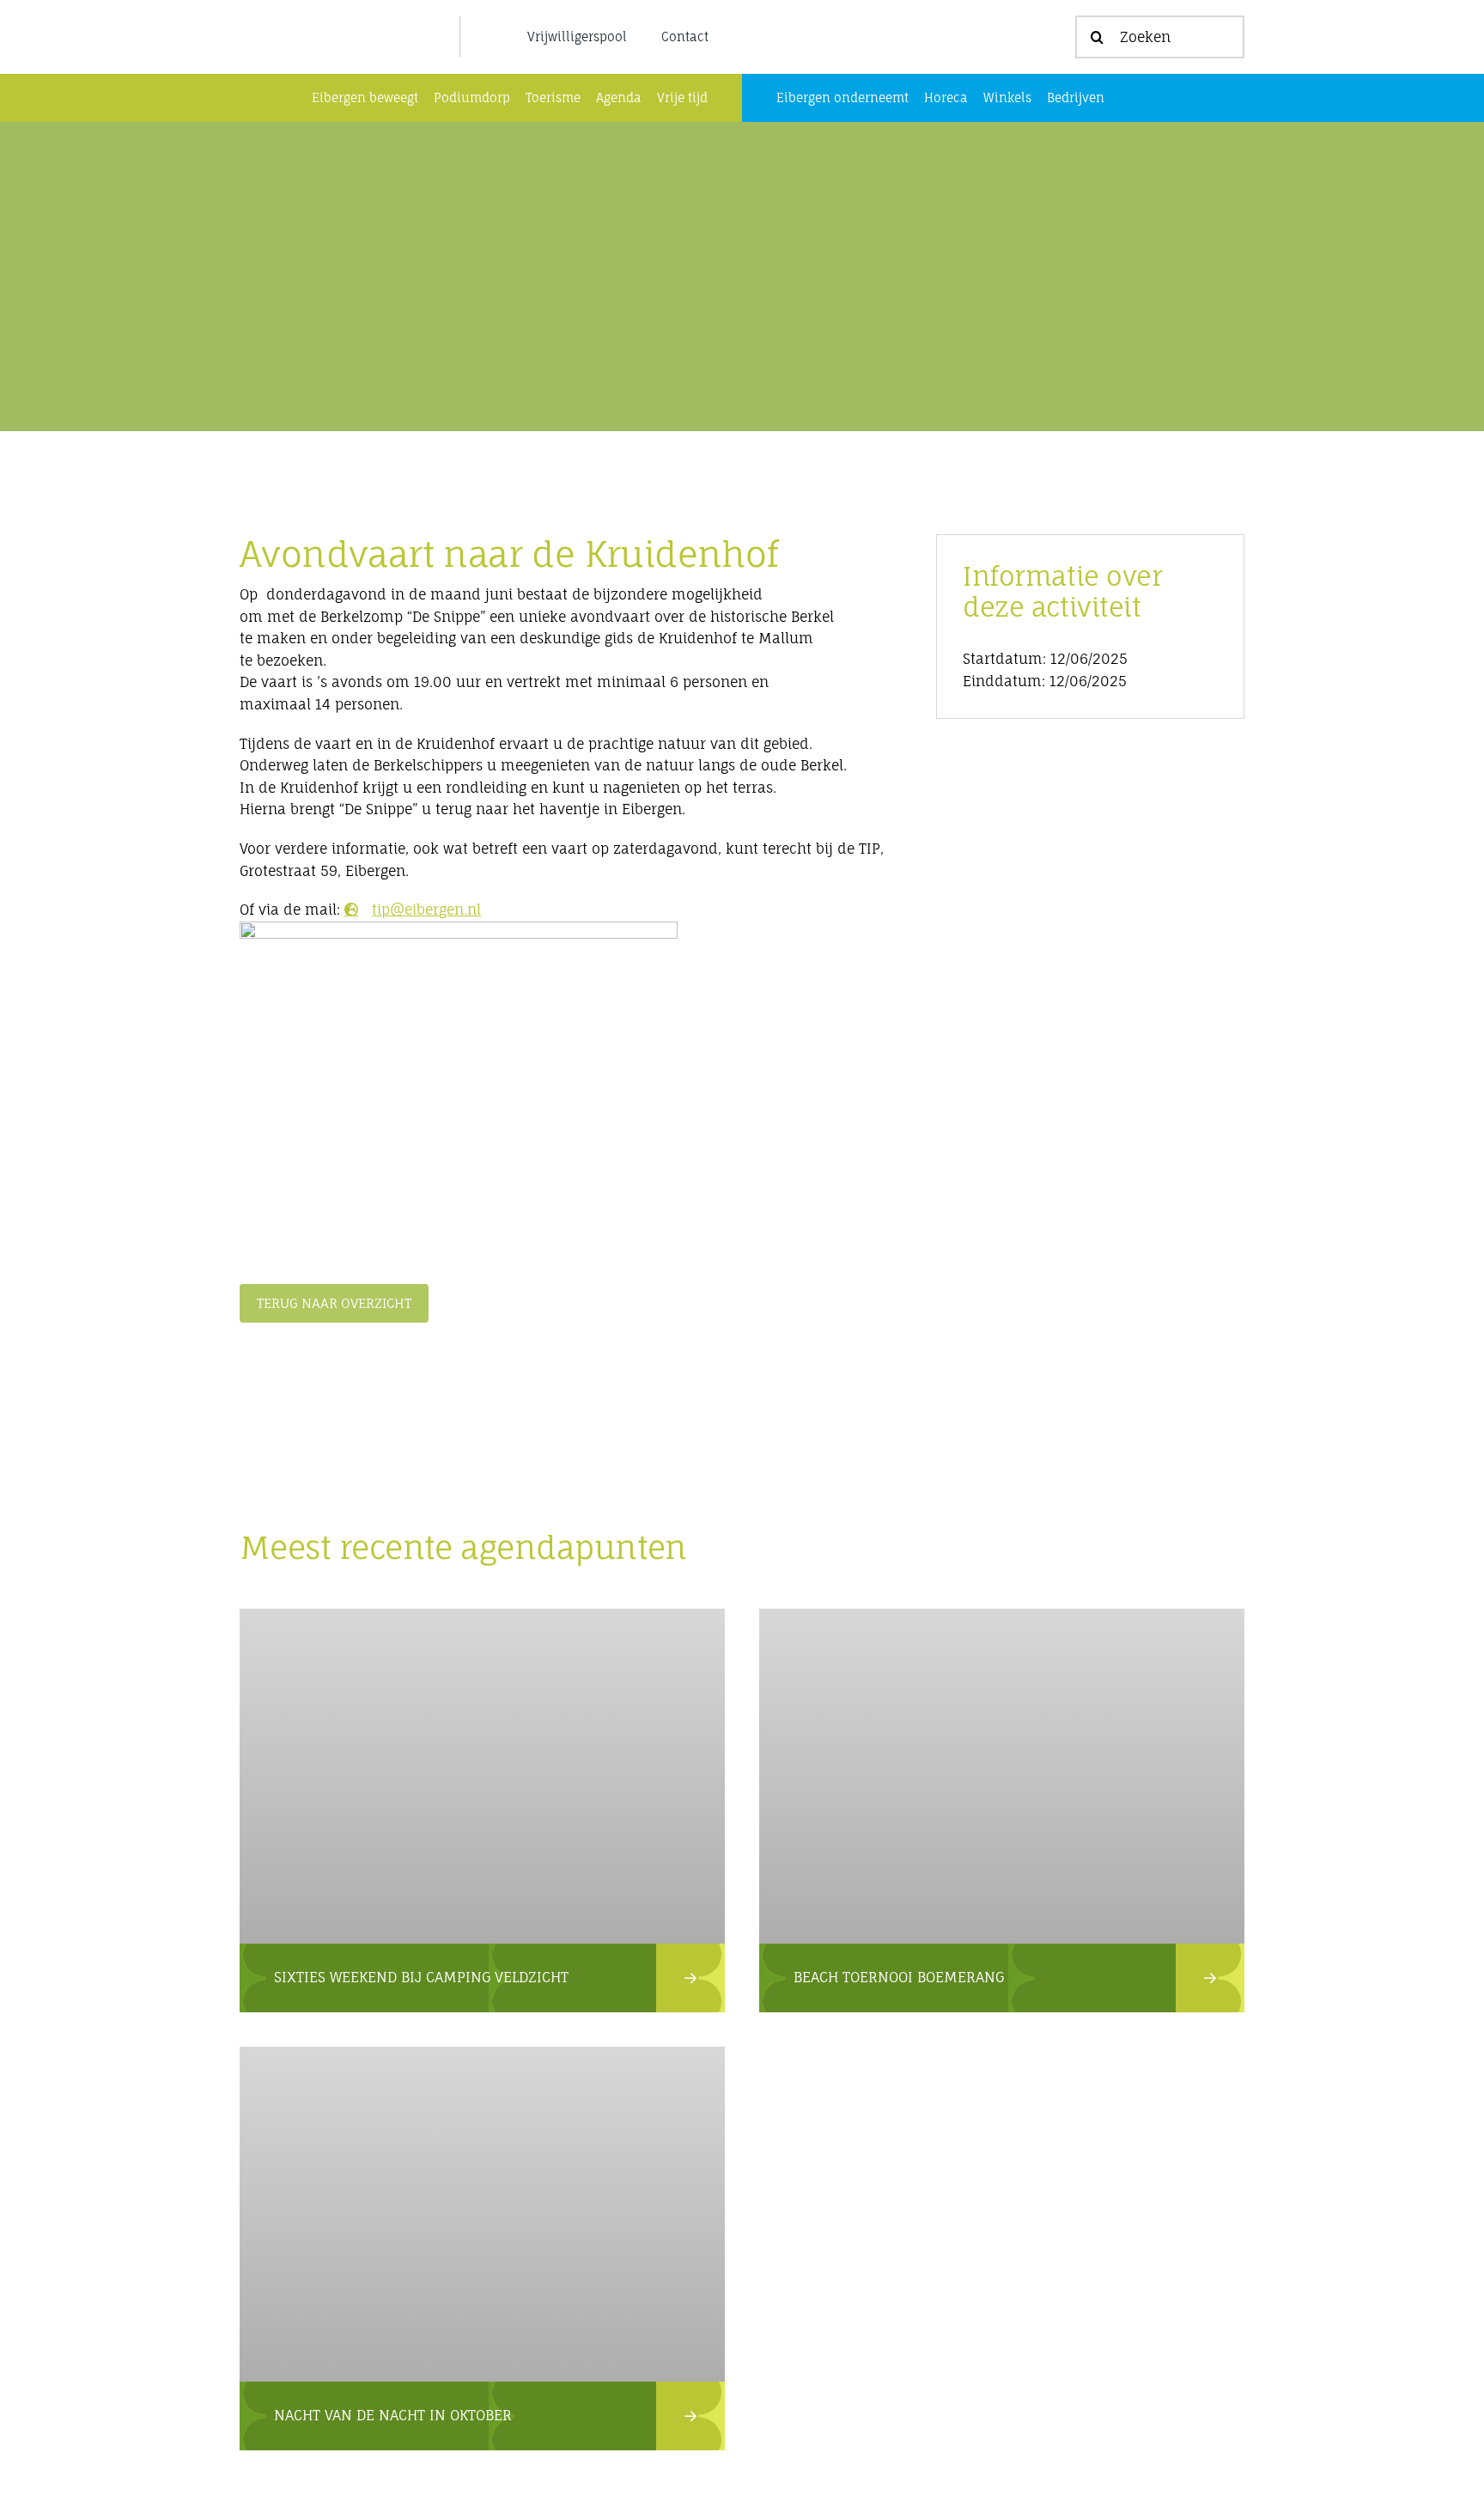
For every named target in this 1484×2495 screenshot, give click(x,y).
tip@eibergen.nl (426, 910)
